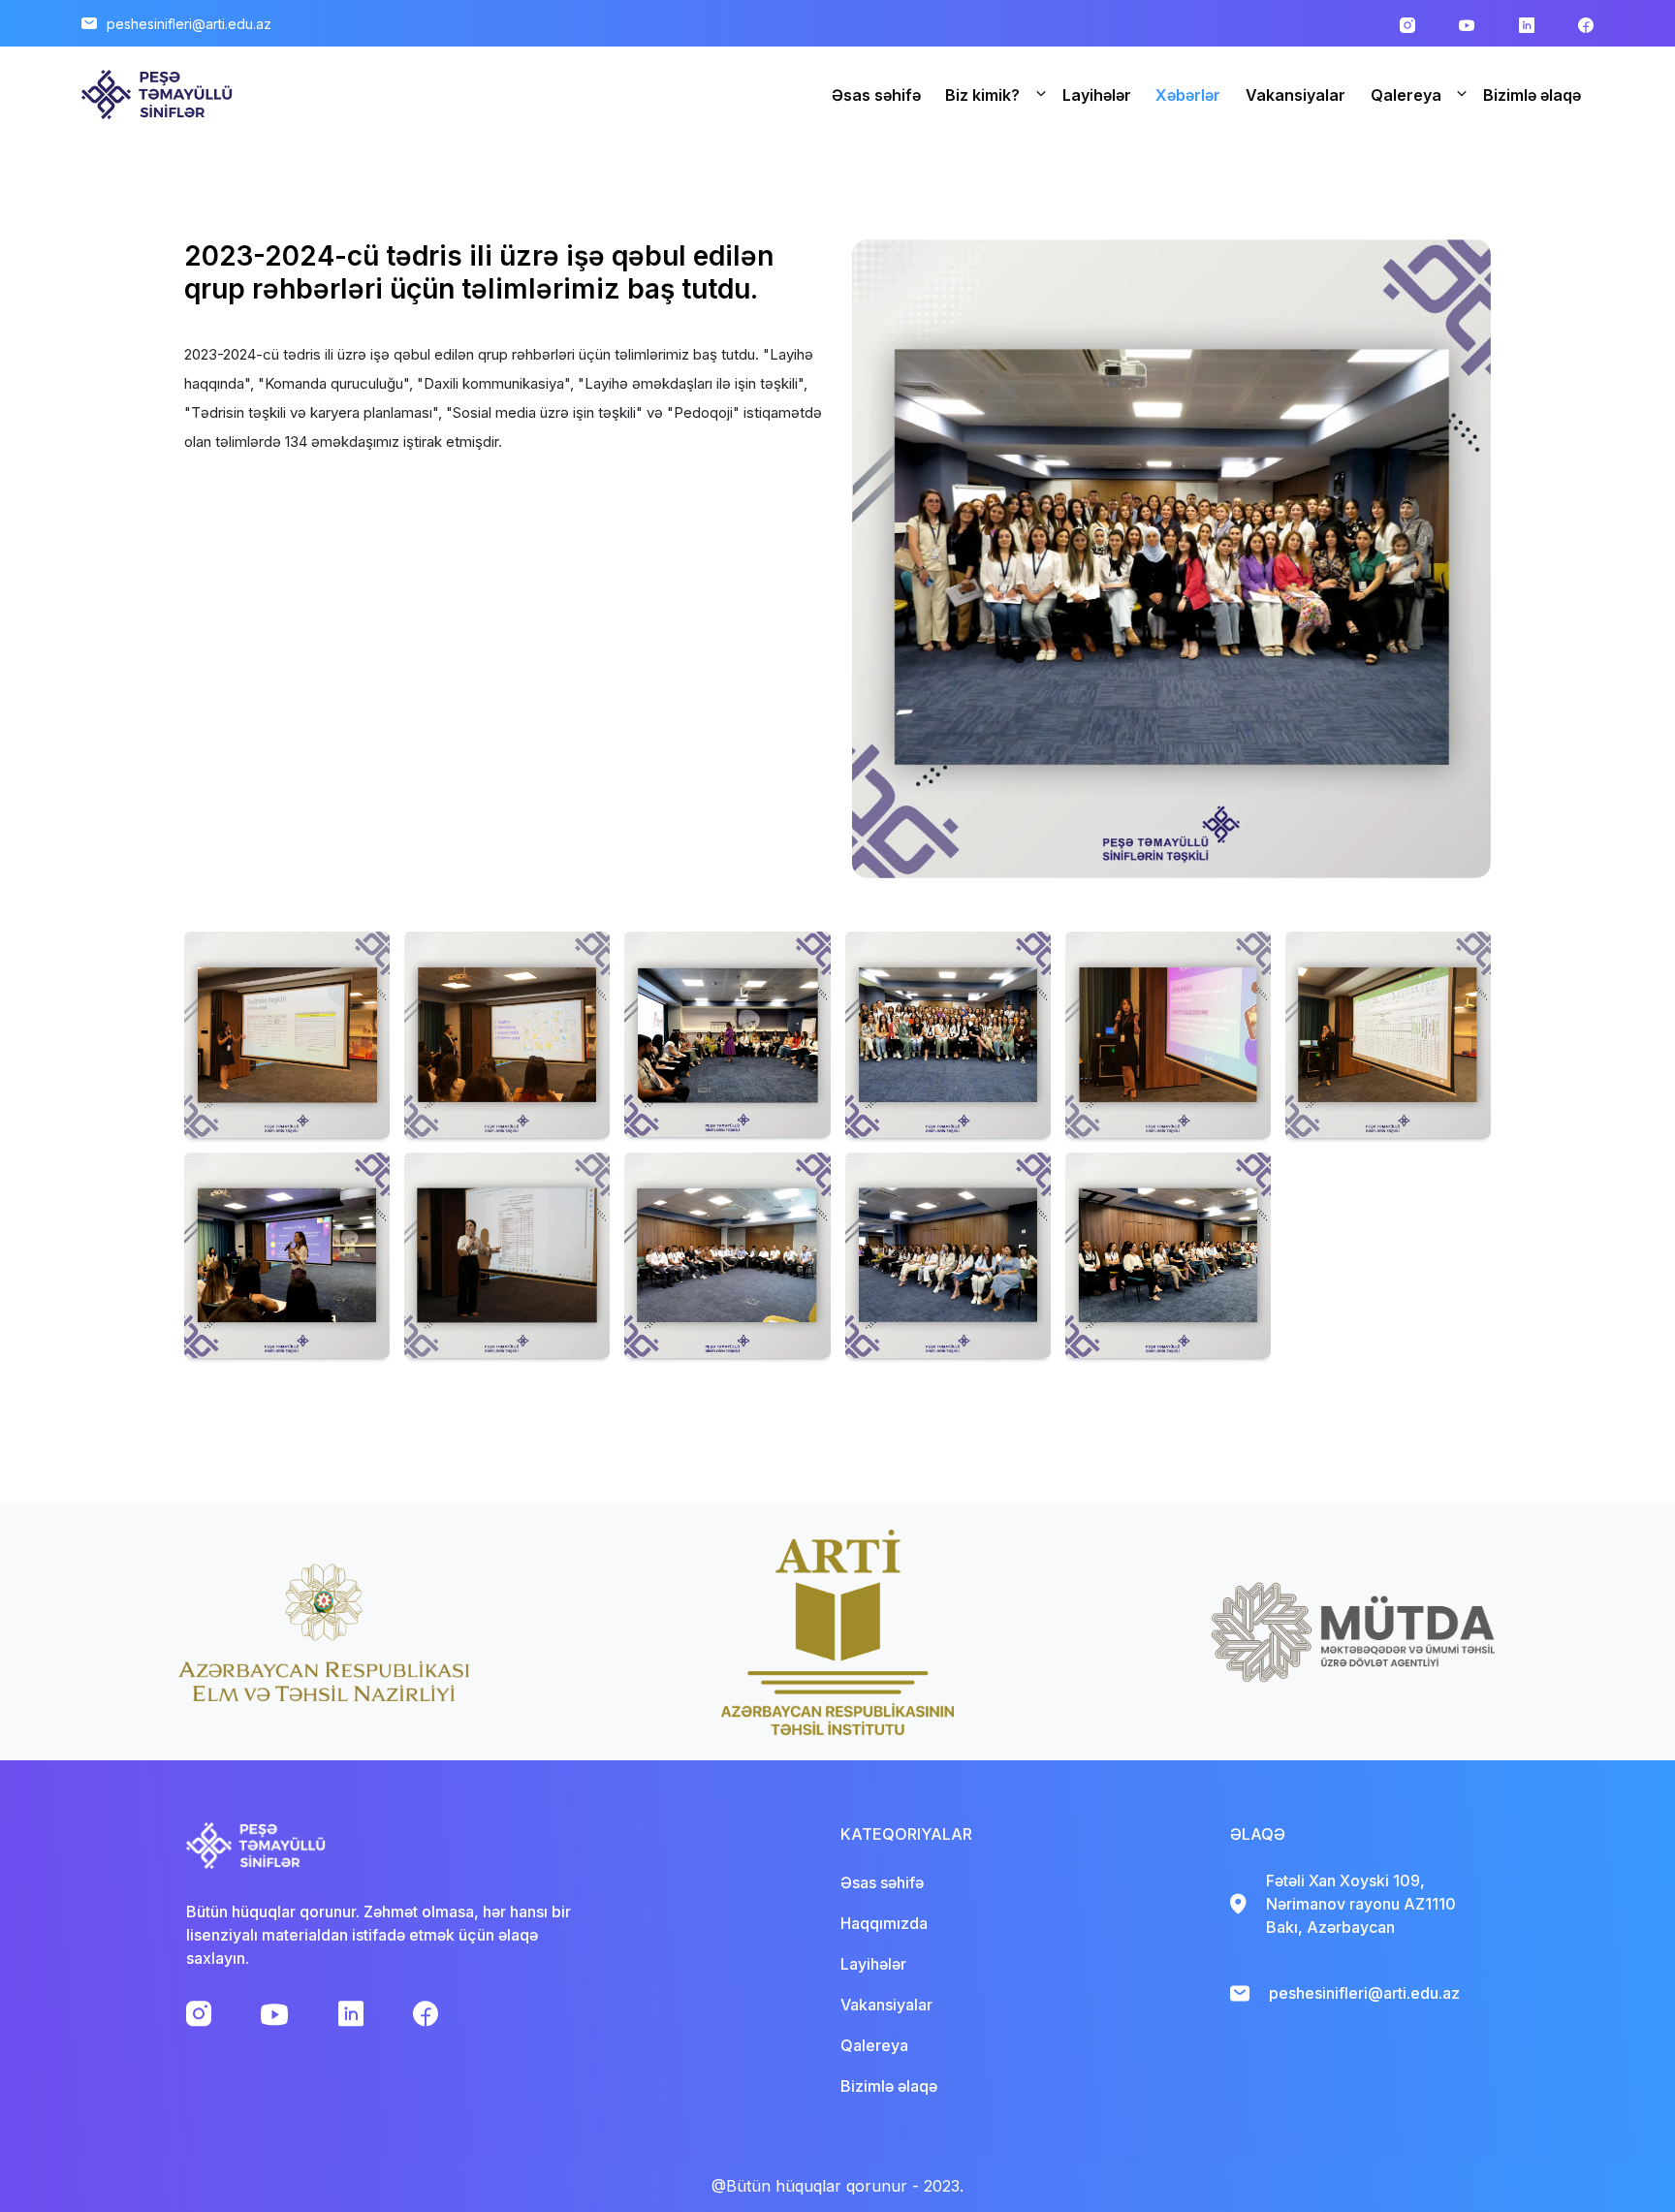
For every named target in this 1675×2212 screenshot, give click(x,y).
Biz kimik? (982, 95)
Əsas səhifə (876, 95)
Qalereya (1406, 95)
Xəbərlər (1188, 95)
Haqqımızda (884, 1923)
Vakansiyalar (1296, 95)
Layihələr (1097, 95)
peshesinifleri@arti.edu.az (189, 24)
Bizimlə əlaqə (1532, 95)
